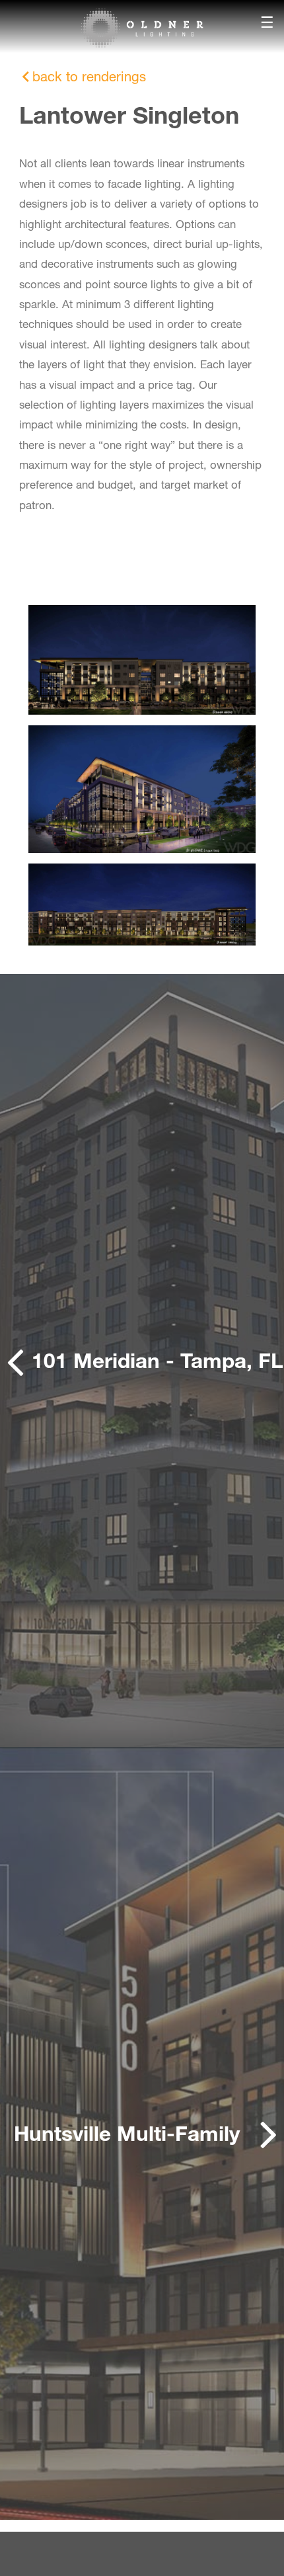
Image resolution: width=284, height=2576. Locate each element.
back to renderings (89, 76)
